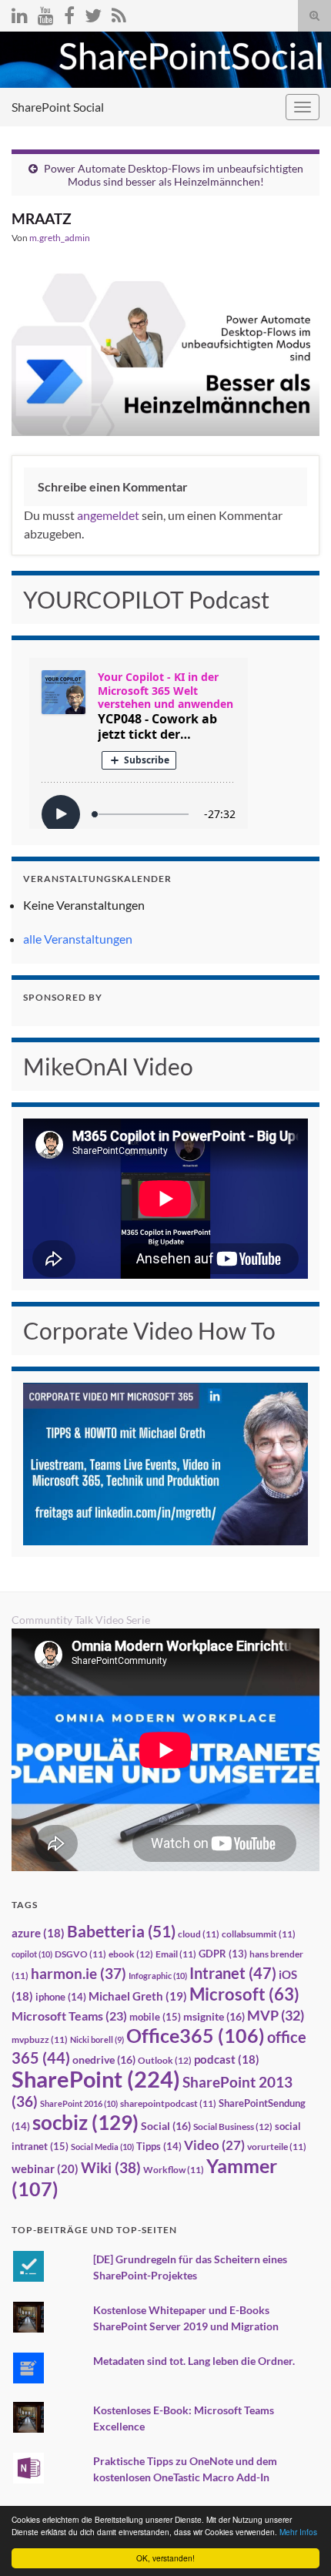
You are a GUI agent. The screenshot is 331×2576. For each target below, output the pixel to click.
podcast (227, 2059)
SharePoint (96, 2079)
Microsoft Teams (69, 2016)
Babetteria (121, 1931)
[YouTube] (46, 13)
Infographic (158, 1976)
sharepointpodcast (168, 2103)
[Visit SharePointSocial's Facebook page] (69, 13)
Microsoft (244, 1994)
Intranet (233, 1973)
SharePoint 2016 (79, 2103)
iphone (61, 1997)
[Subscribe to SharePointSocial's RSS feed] (119, 13)
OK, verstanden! (165, 2558)
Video (214, 2145)
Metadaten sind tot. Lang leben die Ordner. (194, 2361)
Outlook (165, 2060)
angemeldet (108, 515)
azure (38, 1933)
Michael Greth (138, 1996)
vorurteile (277, 2147)
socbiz (85, 2122)
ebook (131, 1954)
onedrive (104, 2059)
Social (166, 2126)
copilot (32, 1954)
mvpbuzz (40, 2039)
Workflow (174, 2170)
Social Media (102, 2147)
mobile (155, 2017)
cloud (199, 1934)
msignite (214, 2016)
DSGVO (80, 1954)
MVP (276, 2015)
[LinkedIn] (20, 13)
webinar (45, 2168)
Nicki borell (97, 2039)
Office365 (196, 2035)
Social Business (233, 2127)
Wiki (111, 2167)
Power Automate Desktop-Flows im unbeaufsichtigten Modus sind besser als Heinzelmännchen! (174, 175)
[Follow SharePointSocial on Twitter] (93, 13)
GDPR (223, 1954)
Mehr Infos (298, 2532)
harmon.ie (79, 1974)
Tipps (159, 2146)
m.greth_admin (60, 238)
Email (176, 1954)
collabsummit (259, 1934)
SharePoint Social (58, 107)
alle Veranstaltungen (78, 939)
